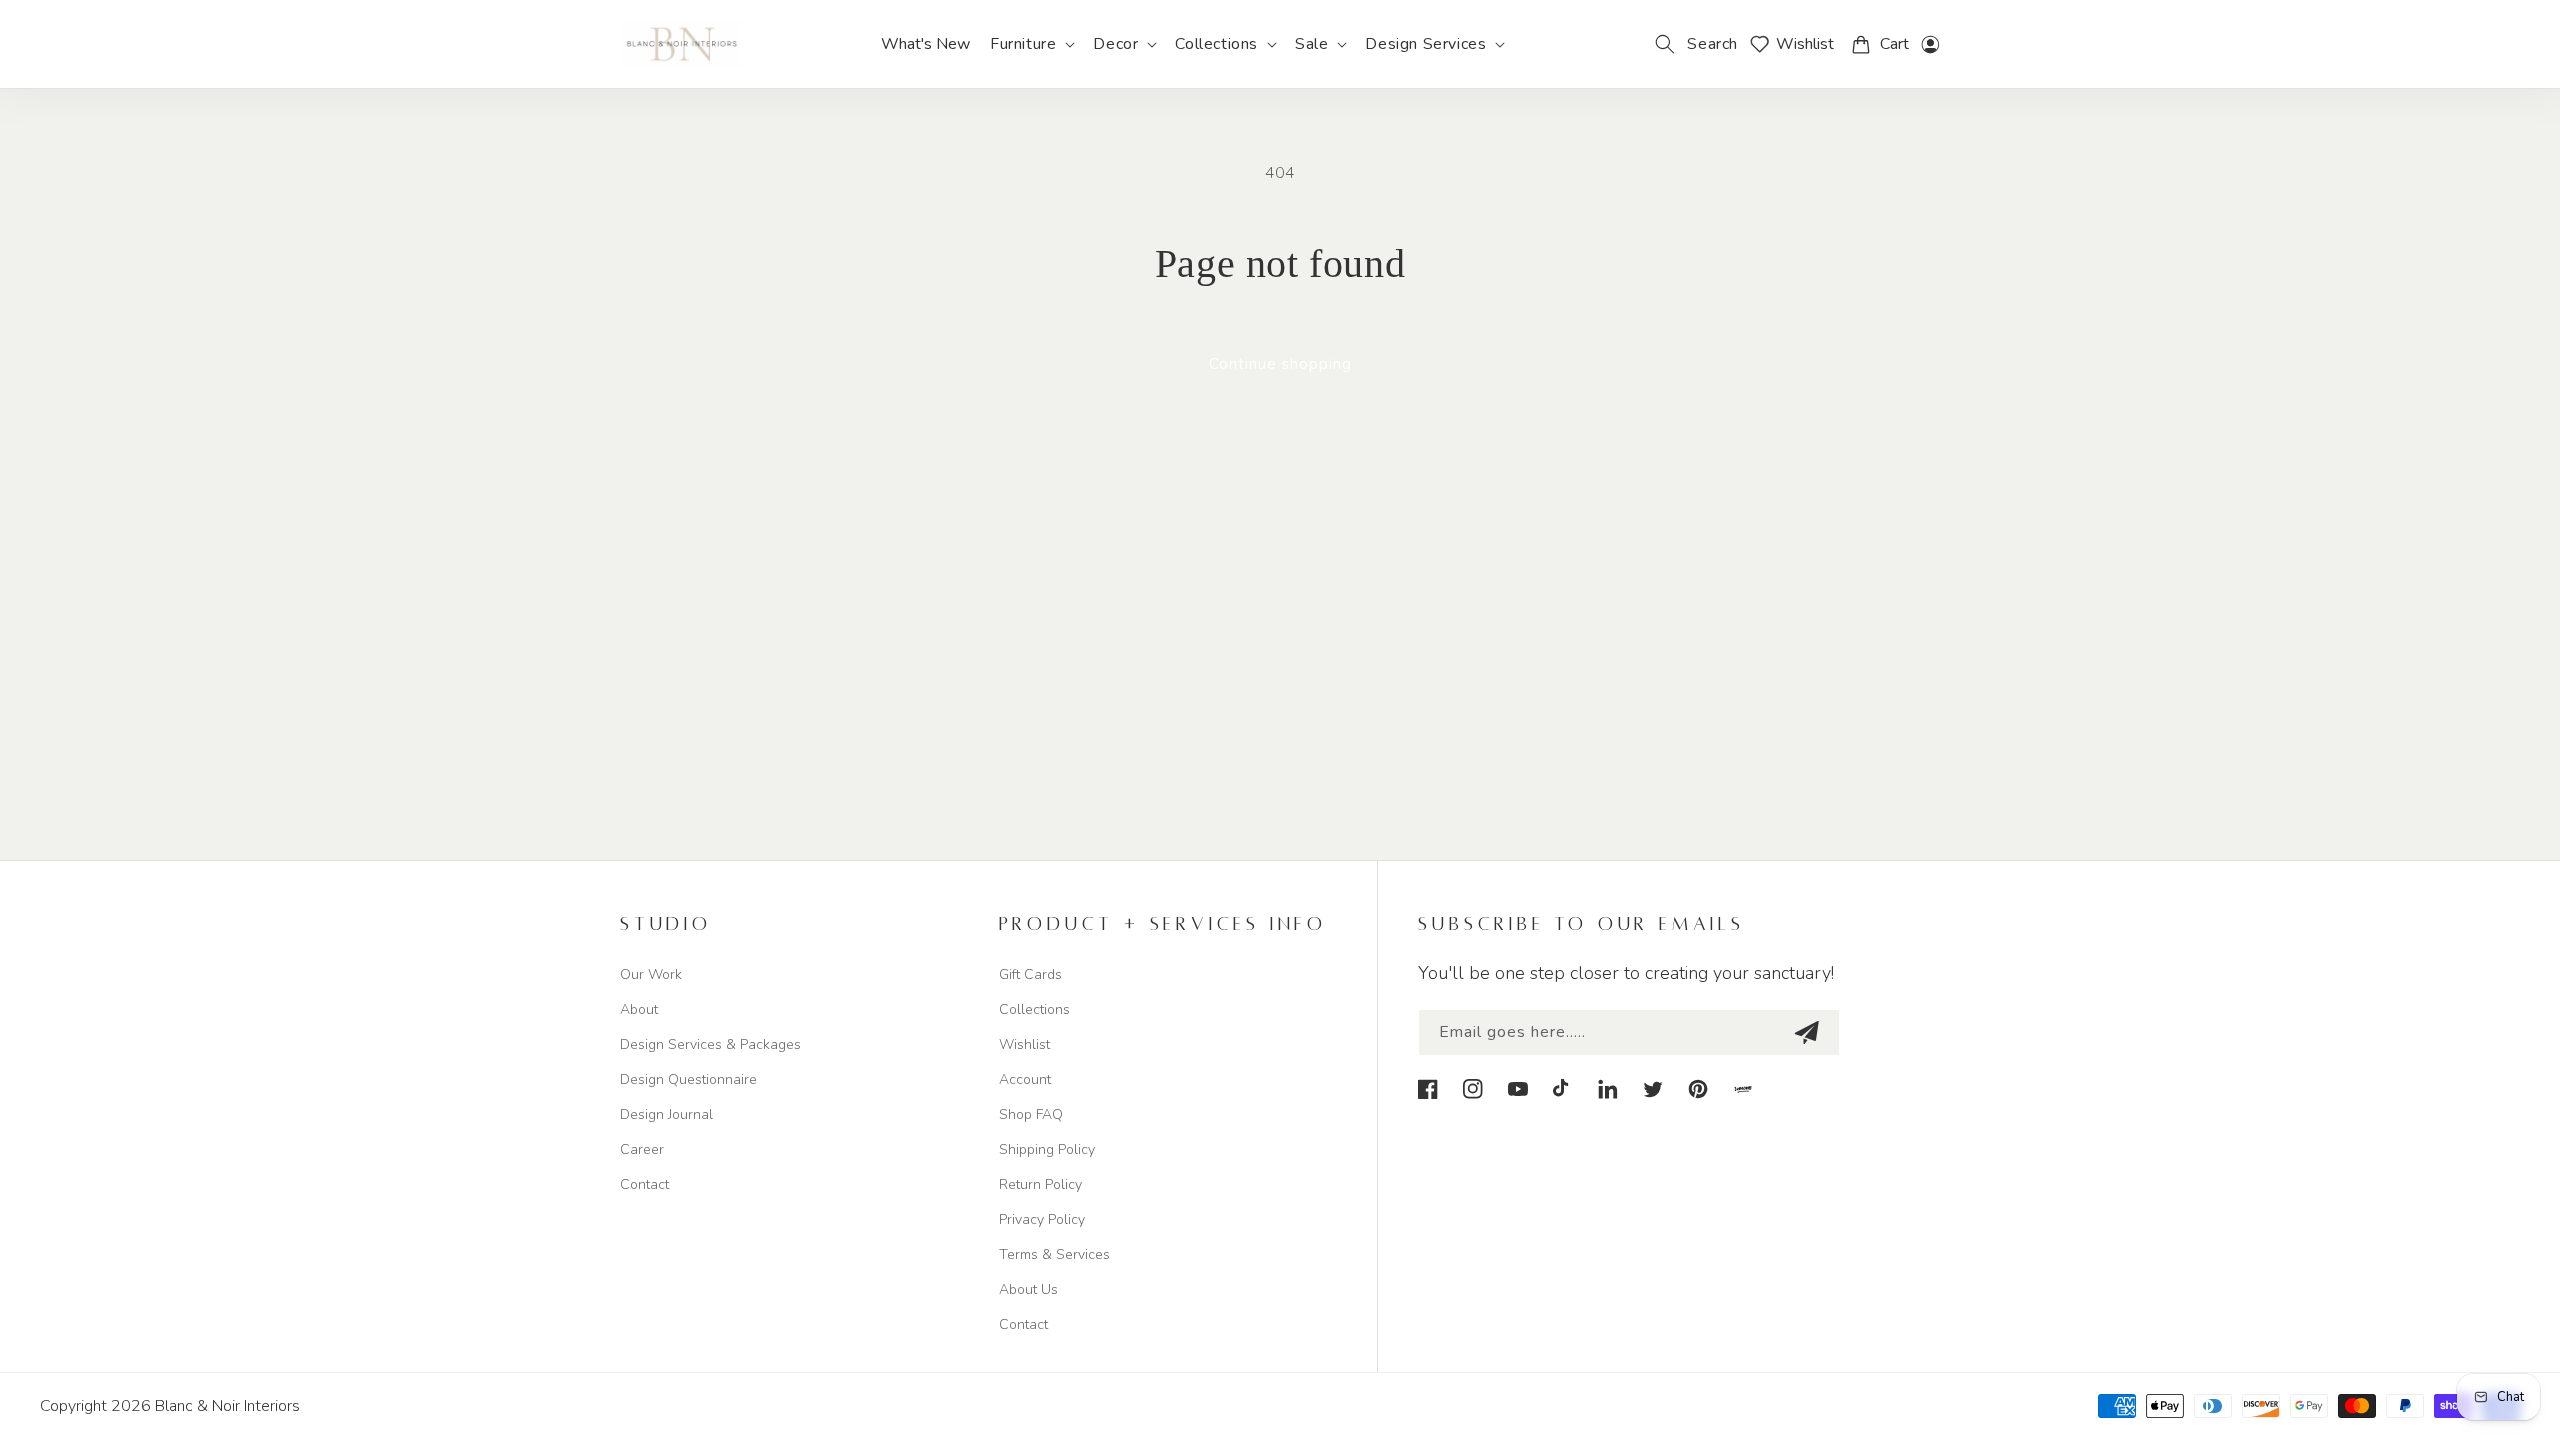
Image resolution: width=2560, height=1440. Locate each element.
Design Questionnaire (688, 1079)
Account (1025, 1079)
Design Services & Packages (710, 1044)
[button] (1031, 44)
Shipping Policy (1047, 1149)
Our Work (651, 974)
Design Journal (666, 1114)
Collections (1034, 1009)
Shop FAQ (1031, 1114)
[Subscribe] (1806, 1032)
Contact (644, 1184)
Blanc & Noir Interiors (227, 1406)
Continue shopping (1280, 364)
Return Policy (1040, 1184)
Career (642, 1149)
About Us (1028, 1289)
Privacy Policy (1042, 1219)
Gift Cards (1030, 974)
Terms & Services (1054, 1254)
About (639, 1009)
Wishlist (1024, 1044)
